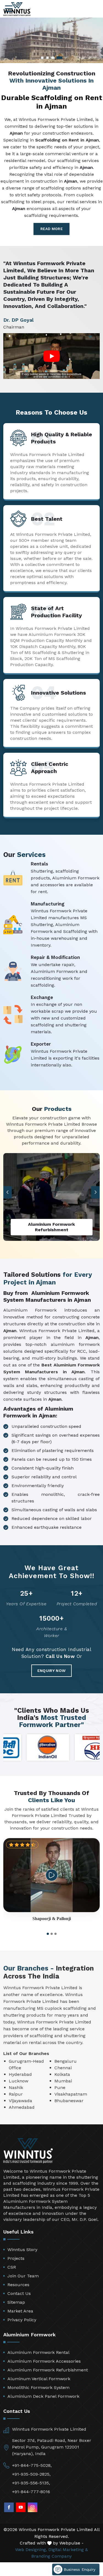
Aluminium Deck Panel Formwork (43, 2396)
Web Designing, (31, 2550)
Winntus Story (22, 2250)
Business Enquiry (79, 2569)
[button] (96, 1192)
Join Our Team (23, 2276)
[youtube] (21, 2507)
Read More (51, 229)
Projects (16, 2258)
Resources (18, 2285)
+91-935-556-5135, (31, 2483)
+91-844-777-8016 (31, 2492)
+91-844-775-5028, (32, 2465)
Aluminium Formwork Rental (38, 2352)
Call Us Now (60, 1656)
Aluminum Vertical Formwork (39, 2379)
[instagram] (33, 2507)
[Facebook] (9, 2507)
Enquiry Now (51, 1671)
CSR (12, 2267)
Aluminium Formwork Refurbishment (48, 2370)
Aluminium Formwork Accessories (44, 2361)
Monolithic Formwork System (38, 2387)
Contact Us (19, 2293)
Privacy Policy (22, 2320)
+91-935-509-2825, (31, 2474)
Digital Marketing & (68, 2550)
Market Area (20, 2311)
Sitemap (16, 2302)
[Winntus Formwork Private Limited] (17, 9)
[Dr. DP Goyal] (52, 356)
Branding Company (51, 2556)
